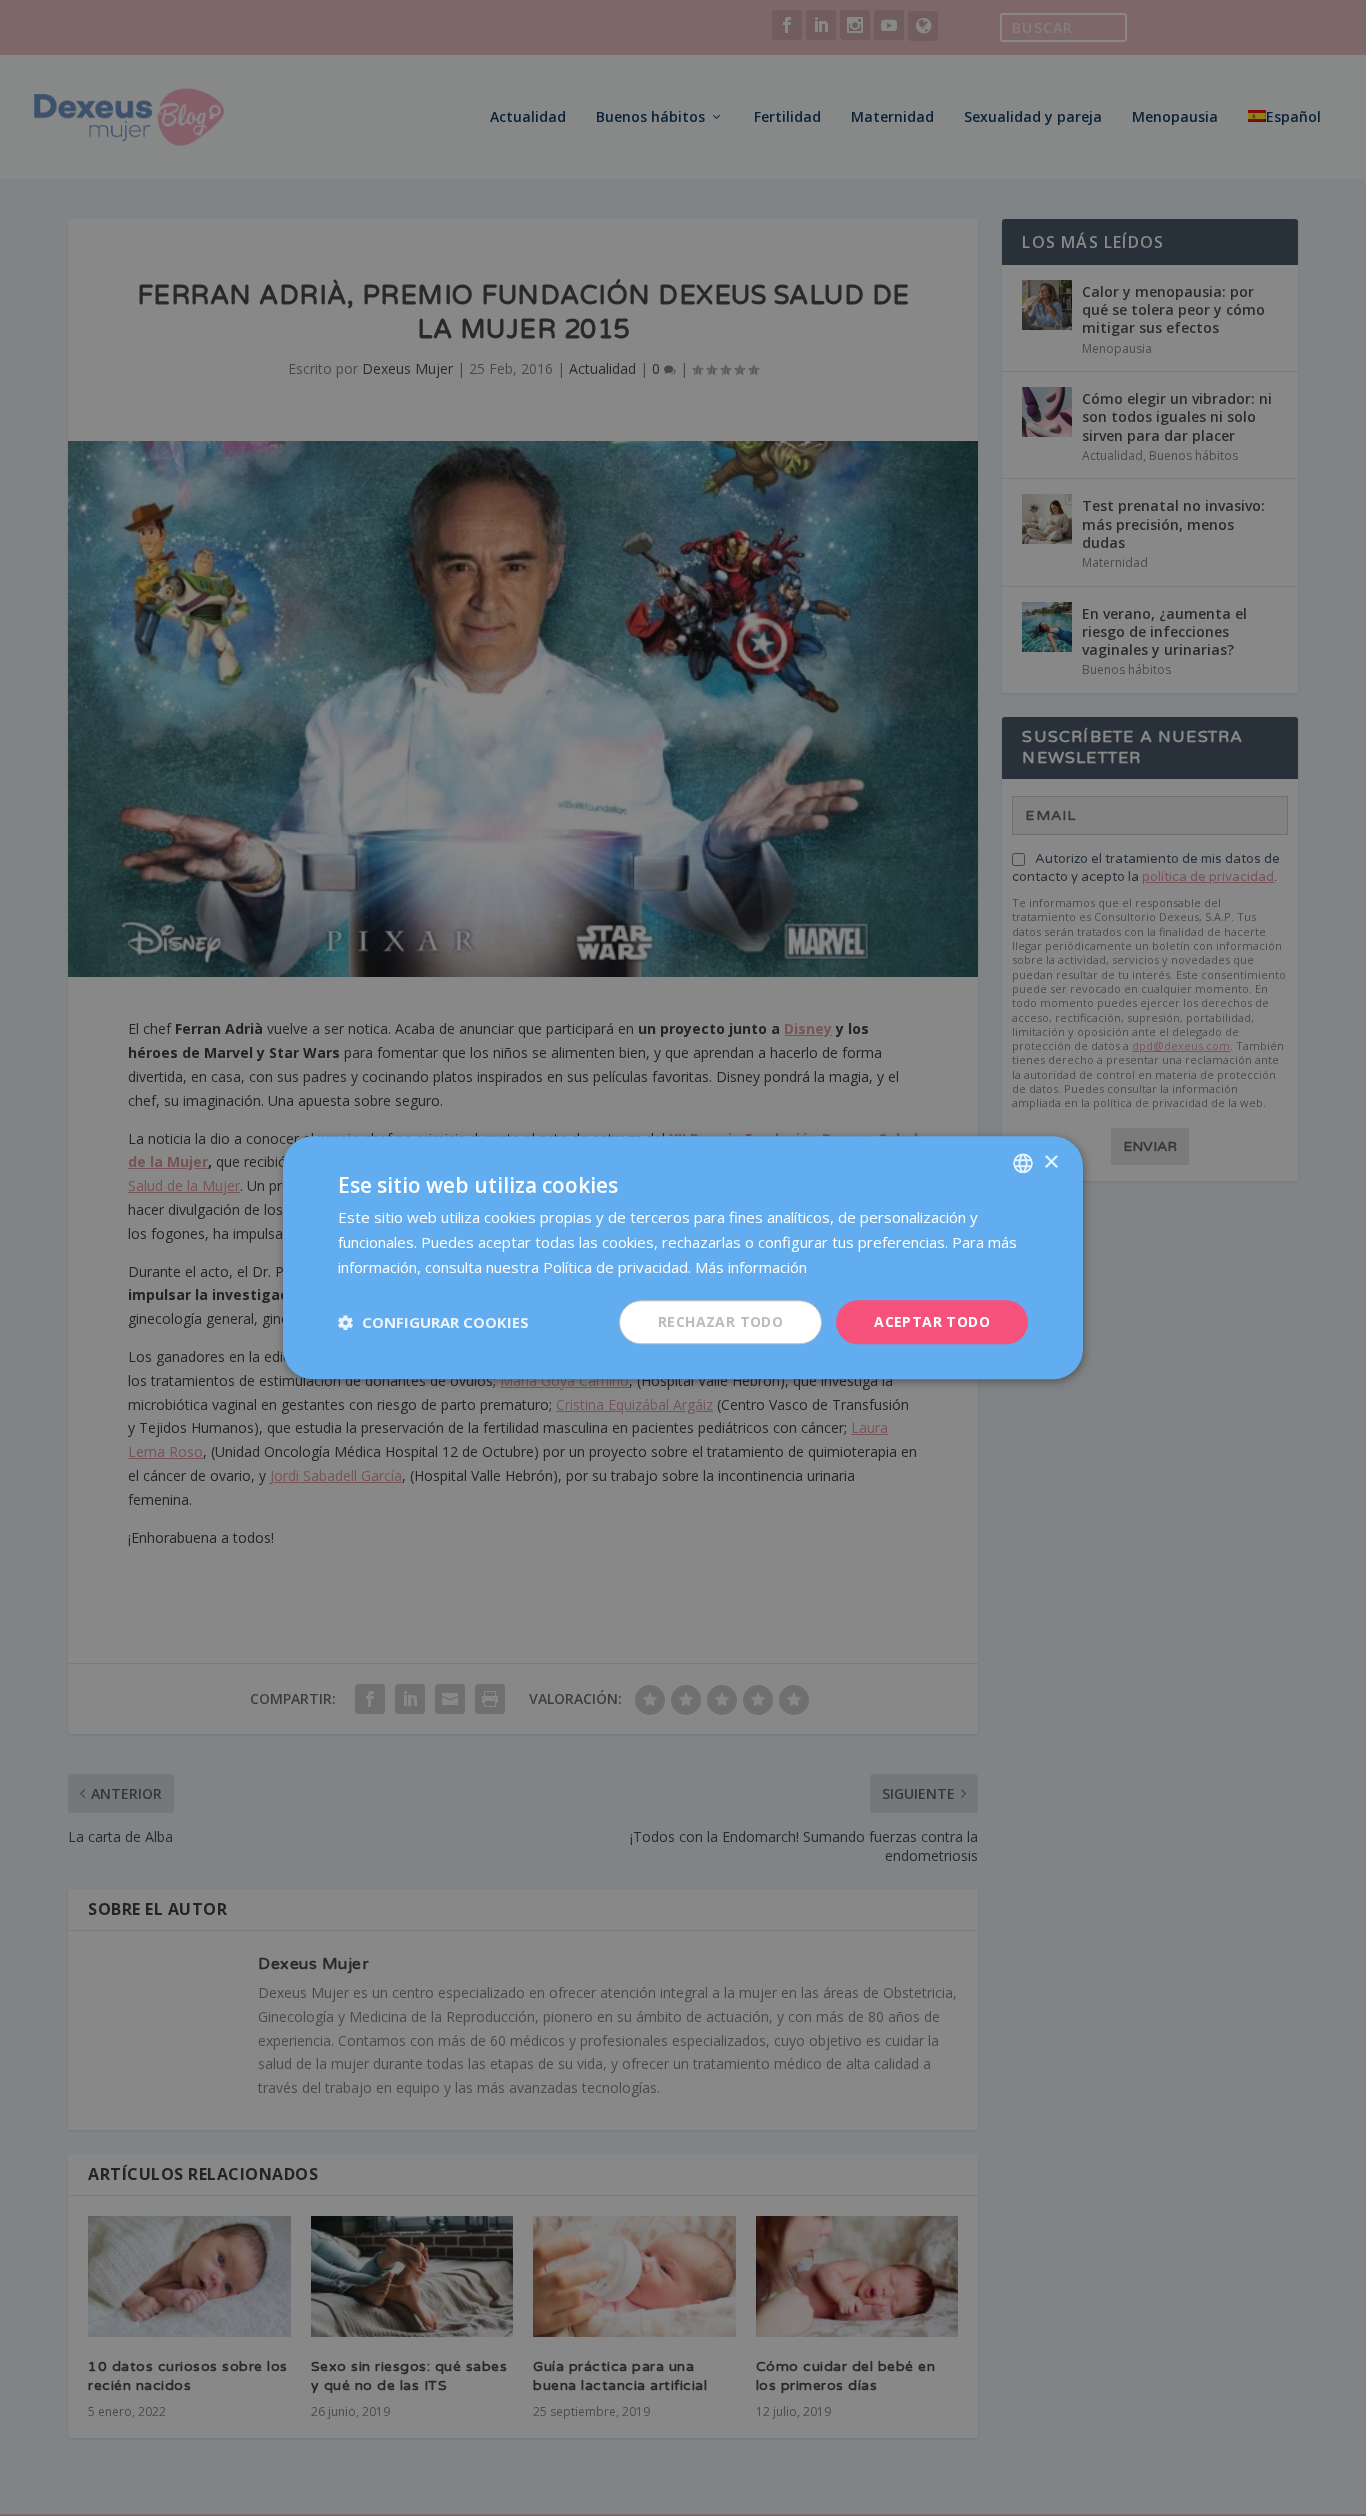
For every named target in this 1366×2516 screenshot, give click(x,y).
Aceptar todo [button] (932, 1321)
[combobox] (1023, 1163)
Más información (751, 1267)
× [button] (1050, 1162)
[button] (433, 1322)
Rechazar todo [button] (720, 1321)
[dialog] (683, 1257)
